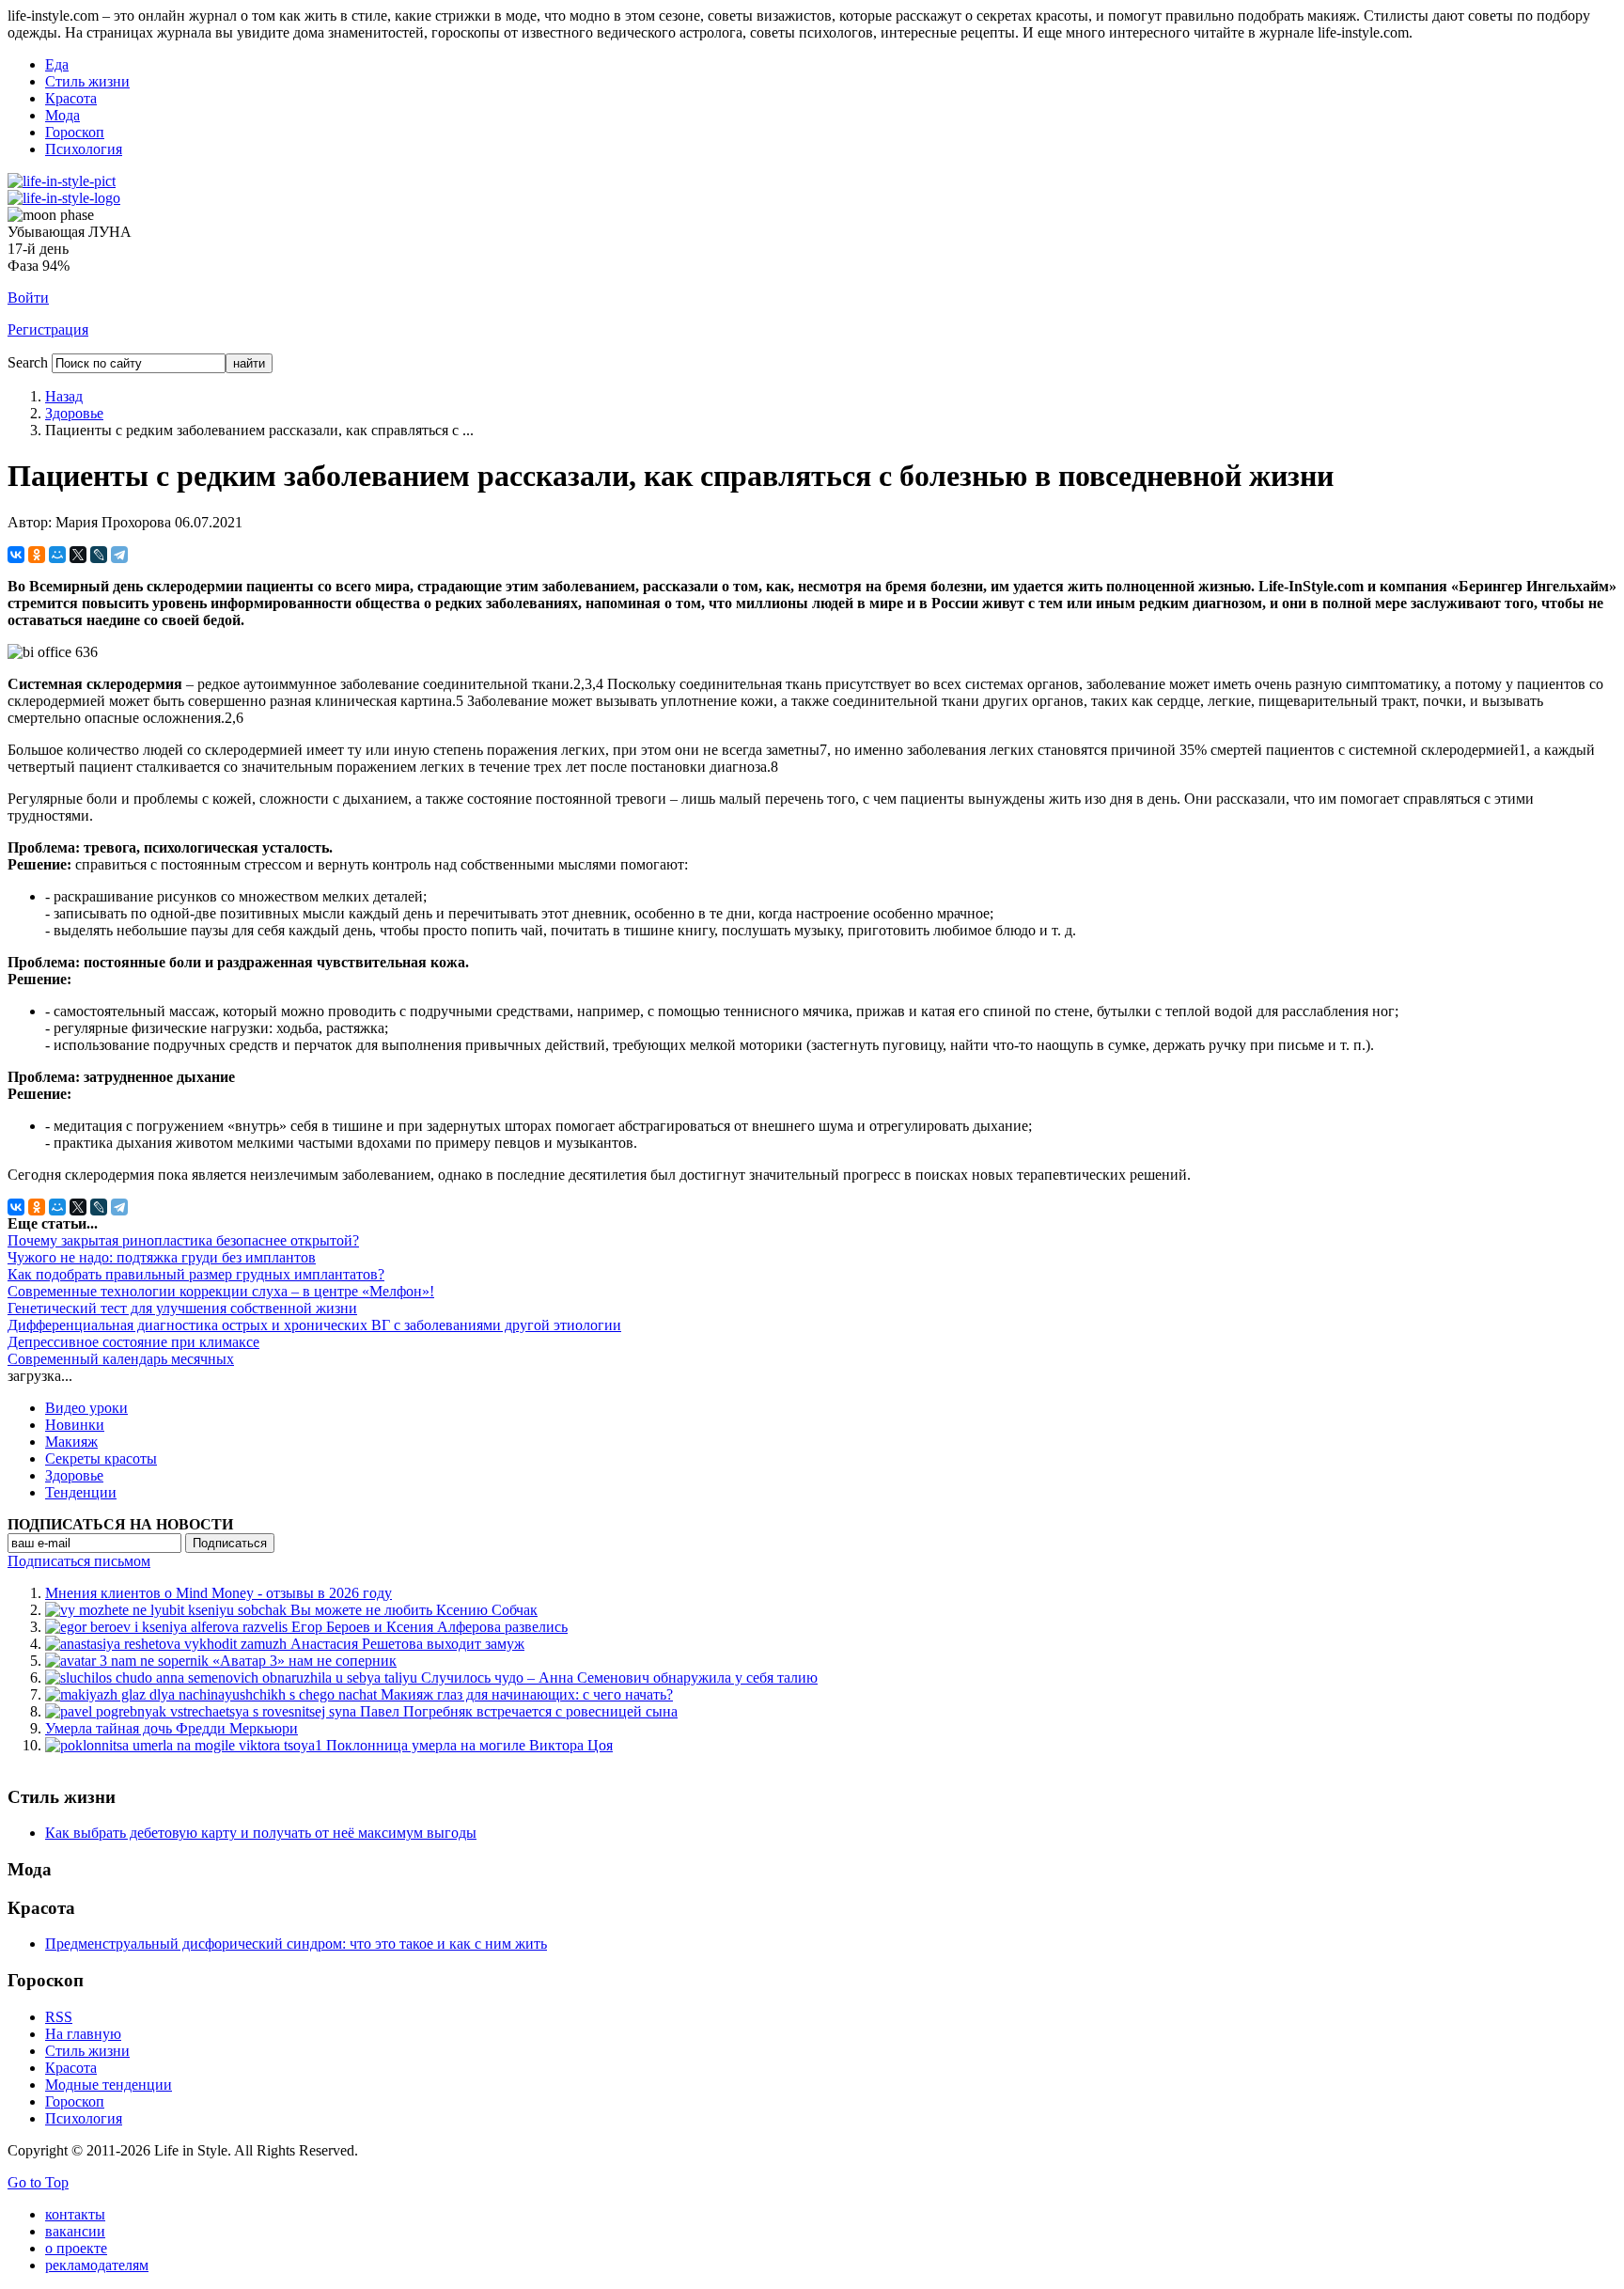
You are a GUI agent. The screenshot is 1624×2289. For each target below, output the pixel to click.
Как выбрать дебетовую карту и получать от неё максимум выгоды (261, 1833)
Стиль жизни (87, 81)
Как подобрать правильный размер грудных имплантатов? (196, 1274)
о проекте (76, 2248)
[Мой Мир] (57, 555)
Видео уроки (86, 1408)
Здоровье (74, 413)
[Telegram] (119, 555)
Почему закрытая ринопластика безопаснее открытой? (183, 1240)
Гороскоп (75, 132)
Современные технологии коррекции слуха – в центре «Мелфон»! (221, 1291)
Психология (84, 149)
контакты (75, 2214)
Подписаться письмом (79, 1561)
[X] (78, 555)
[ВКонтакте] (16, 555)
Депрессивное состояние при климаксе (133, 1342)
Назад (64, 396)
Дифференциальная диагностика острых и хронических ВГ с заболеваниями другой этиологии (314, 1325)
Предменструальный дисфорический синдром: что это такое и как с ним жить (296, 1944)
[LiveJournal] (99, 555)
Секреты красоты (101, 1458)
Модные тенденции (109, 2085)
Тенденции (81, 1492)
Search (28, 362)
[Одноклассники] (37, 555)
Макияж (71, 1442)
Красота (71, 98)
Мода (62, 115)
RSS (59, 2017)
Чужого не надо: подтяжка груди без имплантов (162, 1257)
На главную (83, 2034)
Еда (57, 64)
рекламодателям (97, 2265)
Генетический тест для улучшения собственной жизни (182, 1308)
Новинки (75, 1425)
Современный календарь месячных (121, 1359)
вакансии (75, 2231)
